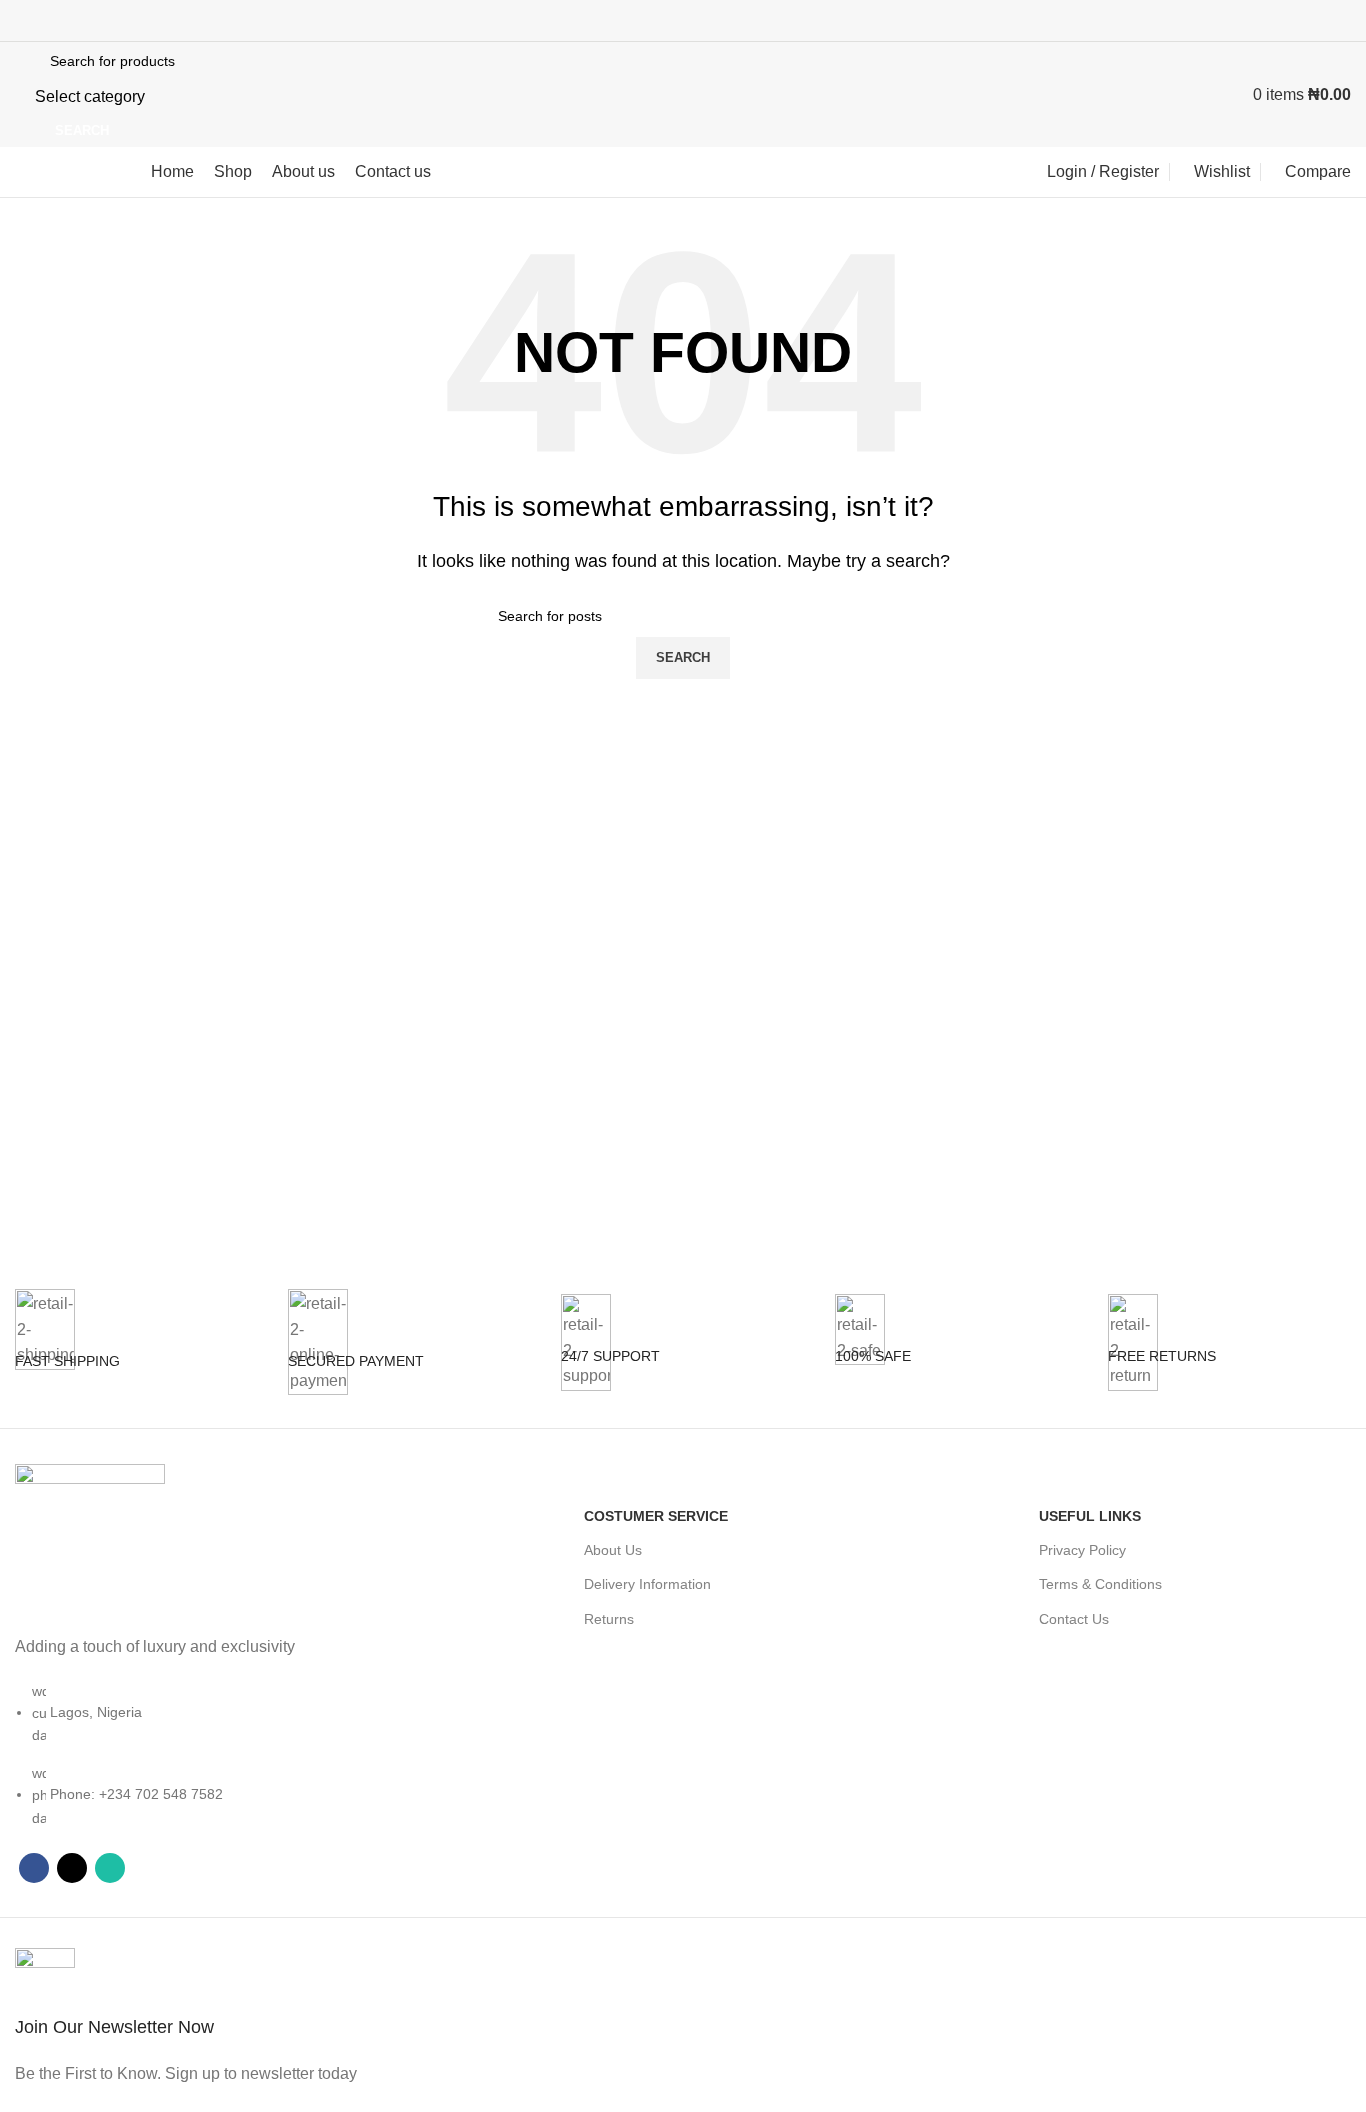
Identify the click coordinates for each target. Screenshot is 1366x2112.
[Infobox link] (136, 1358)
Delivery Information (647, 1584)
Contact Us (1074, 1619)
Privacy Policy (1082, 1550)
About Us (613, 1550)
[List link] (170, 1690)
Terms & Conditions (1100, 1584)
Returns (609, 1619)
